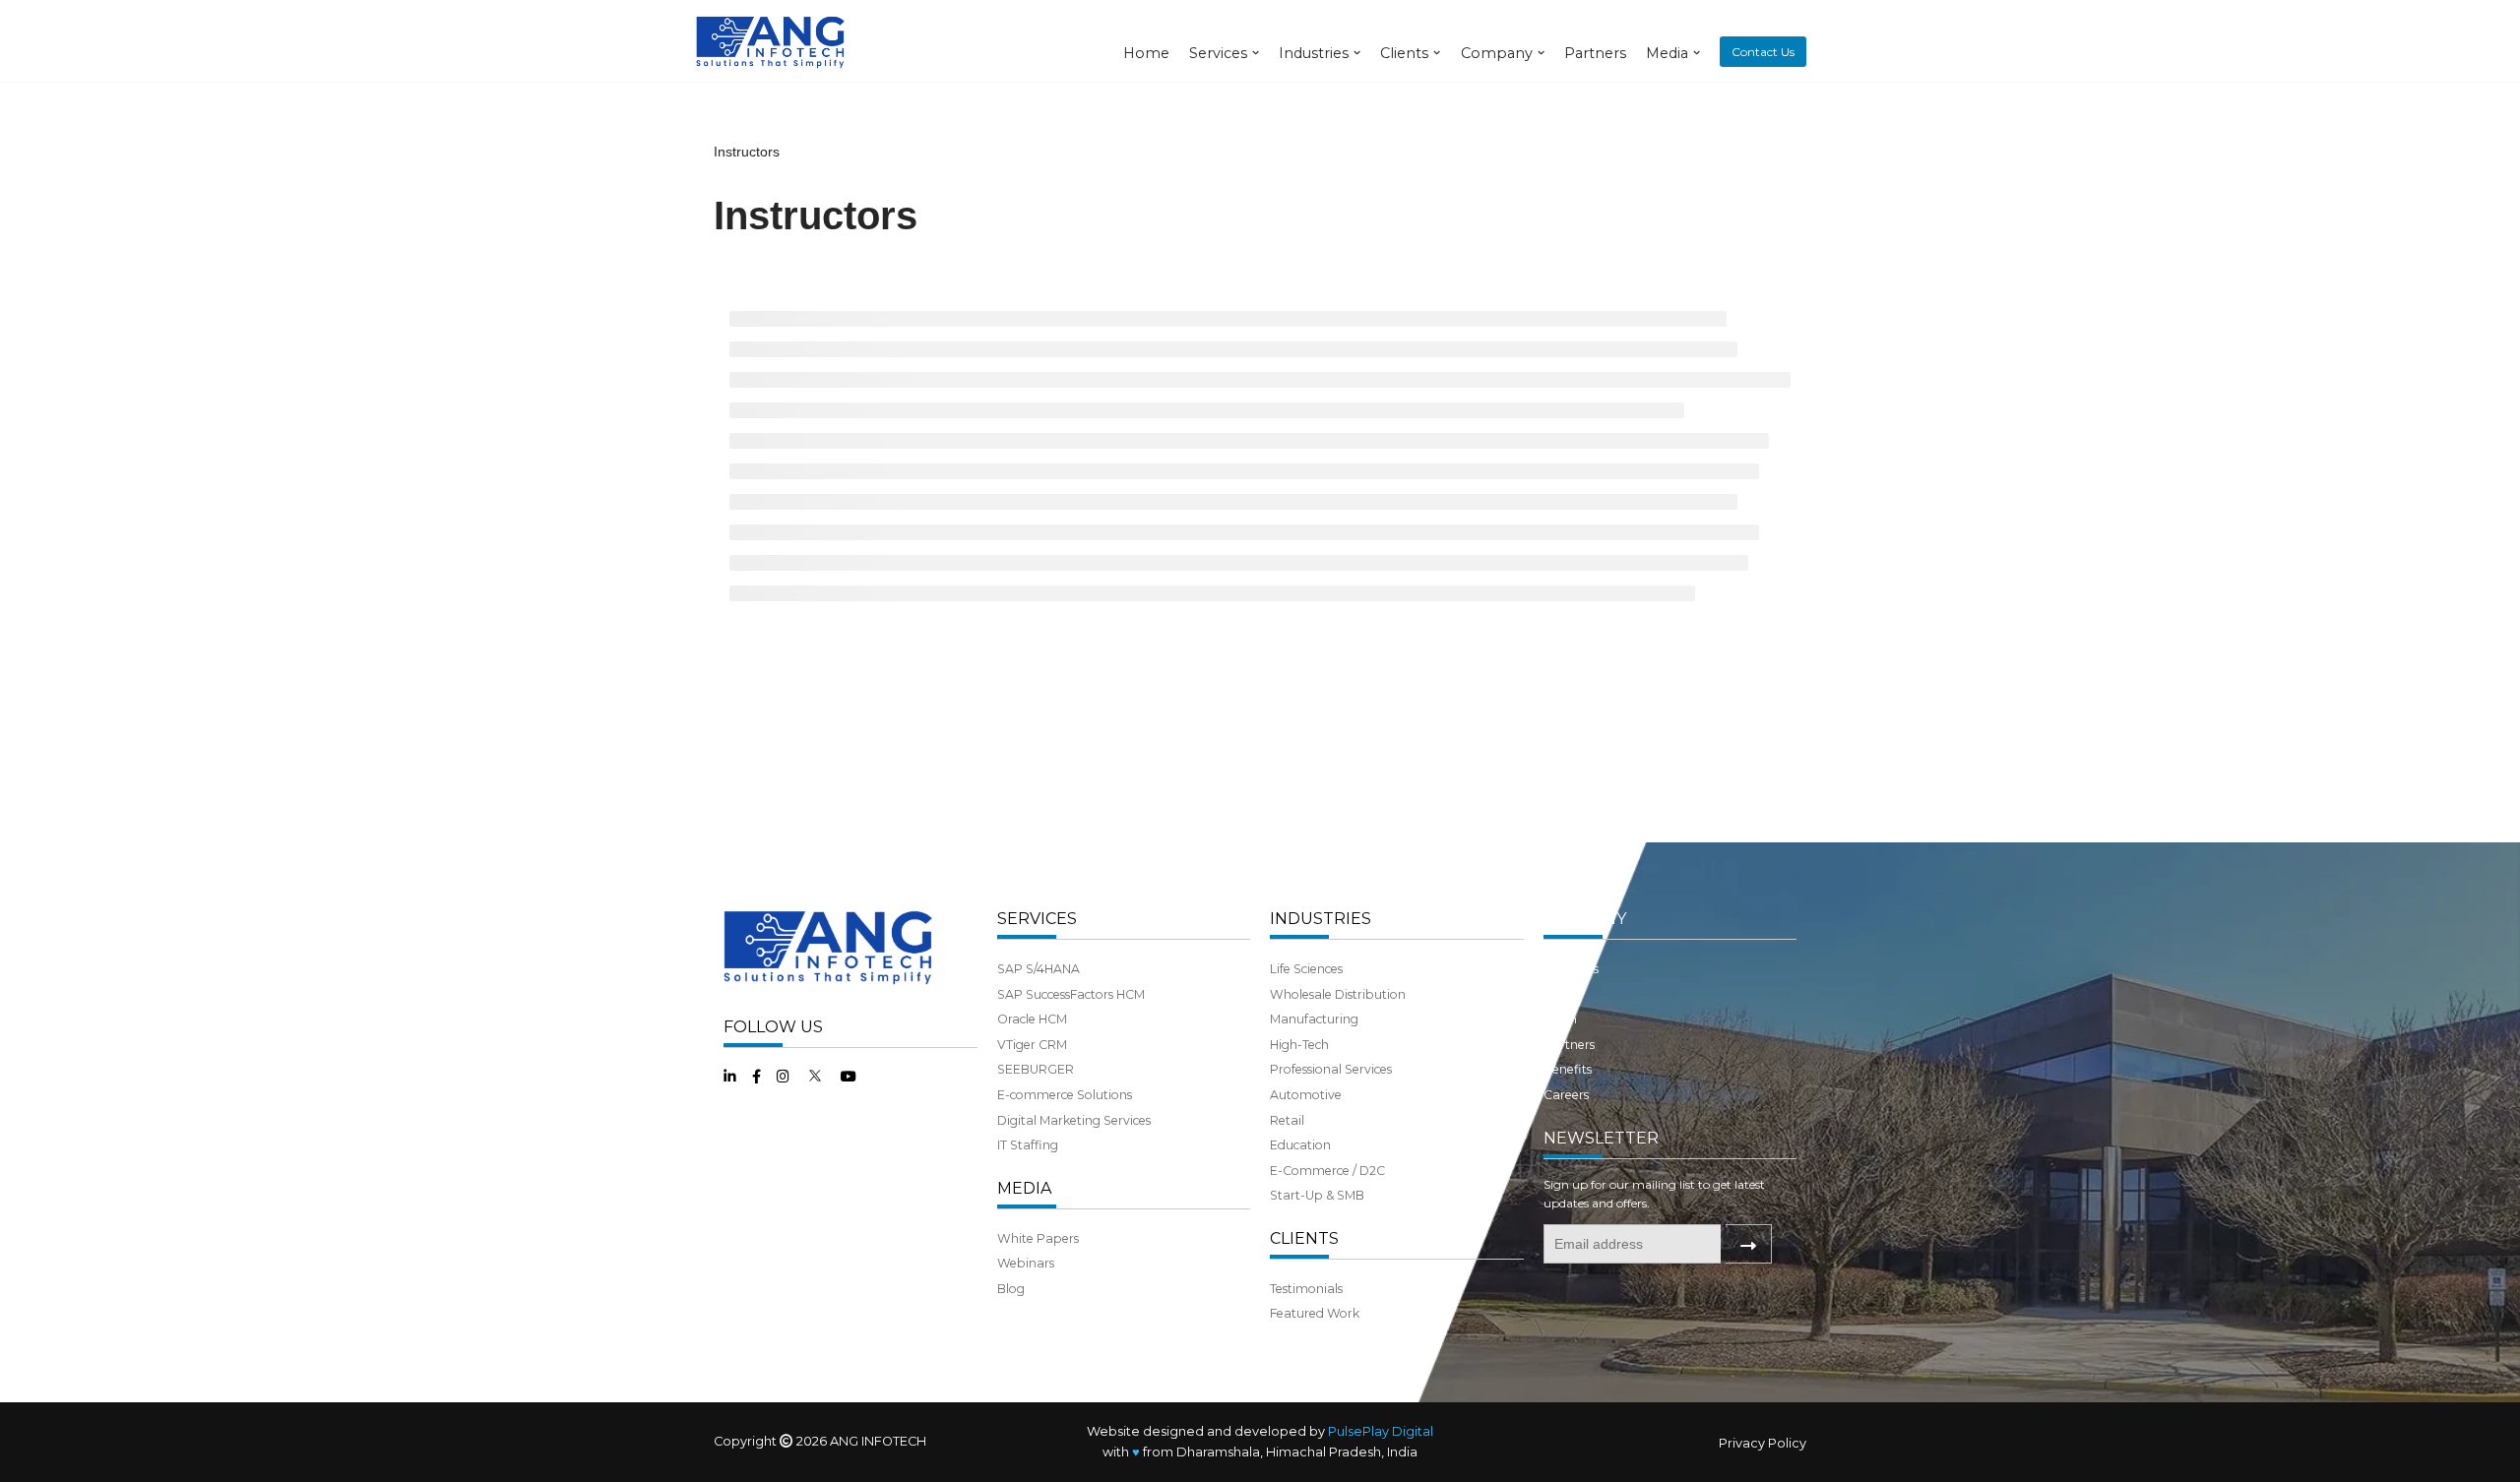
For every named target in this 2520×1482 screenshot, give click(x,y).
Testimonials (1306, 1289)
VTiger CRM (1032, 1045)
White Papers (1038, 1238)
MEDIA (1024, 1188)
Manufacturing (1314, 1019)
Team (1560, 1019)
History (1564, 994)
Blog (1011, 1289)
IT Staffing (1028, 1145)
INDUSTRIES (1321, 919)
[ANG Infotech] (773, 41)
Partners (1595, 53)
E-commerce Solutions (1065, 1095)
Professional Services (1331, 1069)
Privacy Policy (1763, 1443)
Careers (1566, 1095)
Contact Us (1763, 52)
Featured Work (1315, 1313)
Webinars (1026, 1263)
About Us (1571, 969)
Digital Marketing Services (1074, 1120)
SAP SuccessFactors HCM (1071, 994)
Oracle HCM (1032, 1019)
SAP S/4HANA (1039, 969)
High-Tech (1299, 1045)
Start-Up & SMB (1317, 1195)
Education (1300, 1145)
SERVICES (1037, 919)
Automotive (1306, 1095)
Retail (1287, 1120)
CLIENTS (1304, 1238)
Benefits (1568, 1069)
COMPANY (1585, 919)
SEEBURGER (1036, 1069)
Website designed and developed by (1260, 1431)
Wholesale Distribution (1338, 994)
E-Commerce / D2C (1327, 1171)
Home (1146, 53)
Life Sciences (1306, 969)
